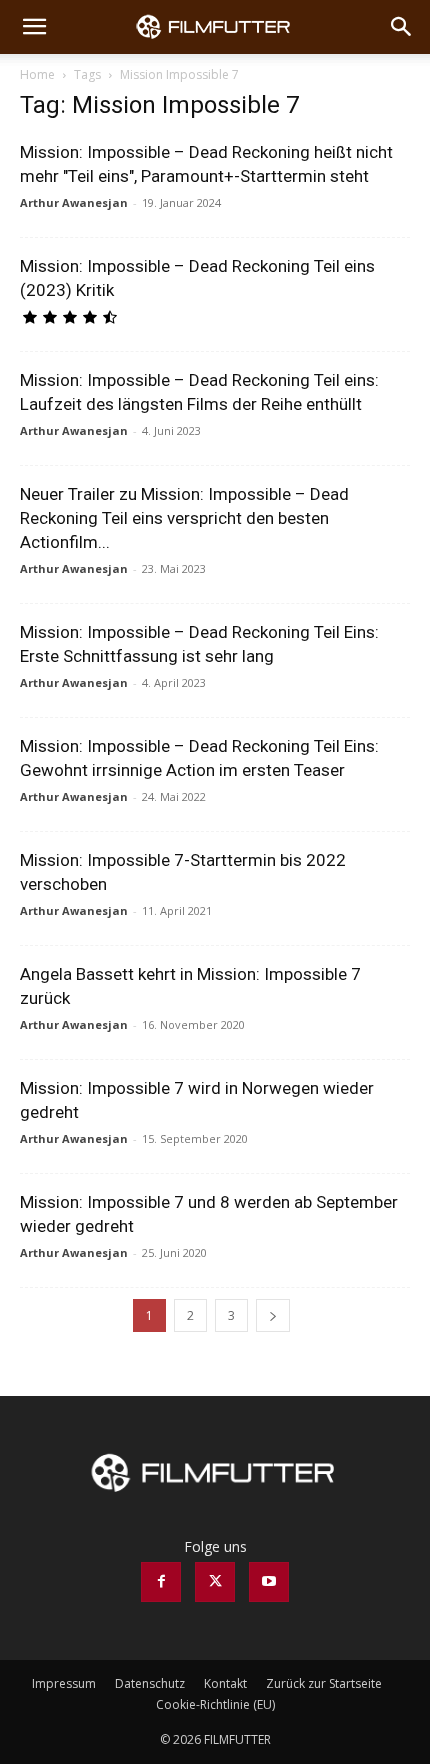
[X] (215, 1582)
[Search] (402, 27)
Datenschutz (150, 1683)
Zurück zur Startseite (324, 1683)
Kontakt (225, 1683)
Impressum (64, 1683)
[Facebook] (161, 1582)
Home (37, 74)
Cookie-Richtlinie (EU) (215, 1704)
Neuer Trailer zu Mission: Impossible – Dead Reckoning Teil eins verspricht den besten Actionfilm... (184, 518)
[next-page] (273, 1315)
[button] (34, 27)
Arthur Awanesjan (74, 202)
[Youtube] (269, 1582)
